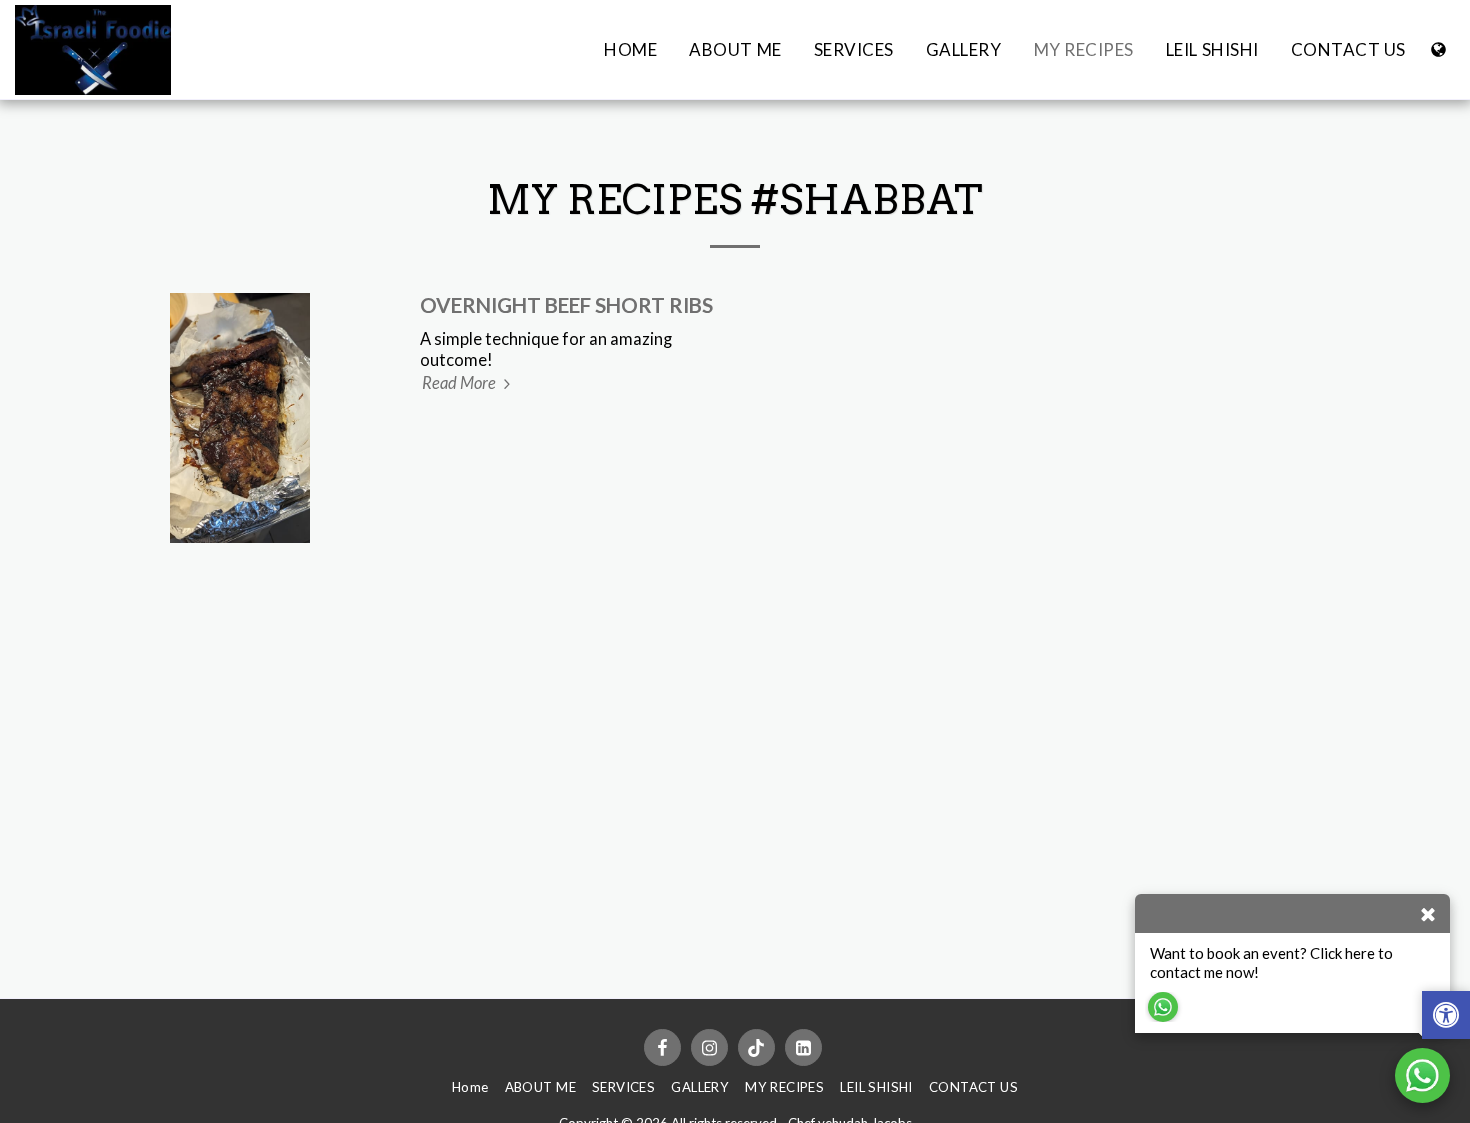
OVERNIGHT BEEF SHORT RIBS (566, 305)
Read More (460, 383)
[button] (1446, 1017)
